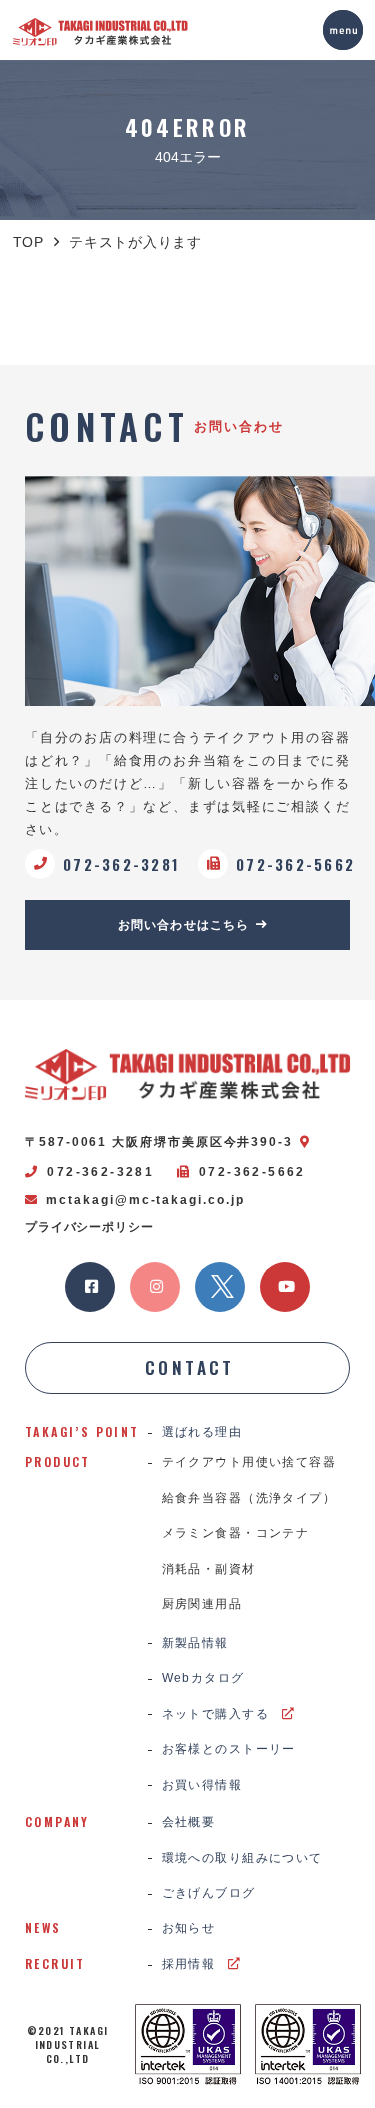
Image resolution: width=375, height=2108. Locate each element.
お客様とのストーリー (229, 1749)
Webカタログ (203, 1678)
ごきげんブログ (209, 1893)
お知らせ (188, 1928)
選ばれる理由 (202, 1432)
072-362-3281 (100, 1172)
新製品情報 (195, 1643)
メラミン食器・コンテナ (236, 1533)
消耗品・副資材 (209, 1569)
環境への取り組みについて (242, 1858)
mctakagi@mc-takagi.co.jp (145, 1200)
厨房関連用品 (202, 1604)
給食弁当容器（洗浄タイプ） (249, 1498)
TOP (28, 242)
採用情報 (189, 1964)
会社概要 (188, 1822)
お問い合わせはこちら (184, 925)
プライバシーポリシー (89, 1227)
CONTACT (190, 1367)
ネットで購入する (216, 1714)
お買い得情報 (202, 1785)
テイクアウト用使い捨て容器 (249, 1462)
